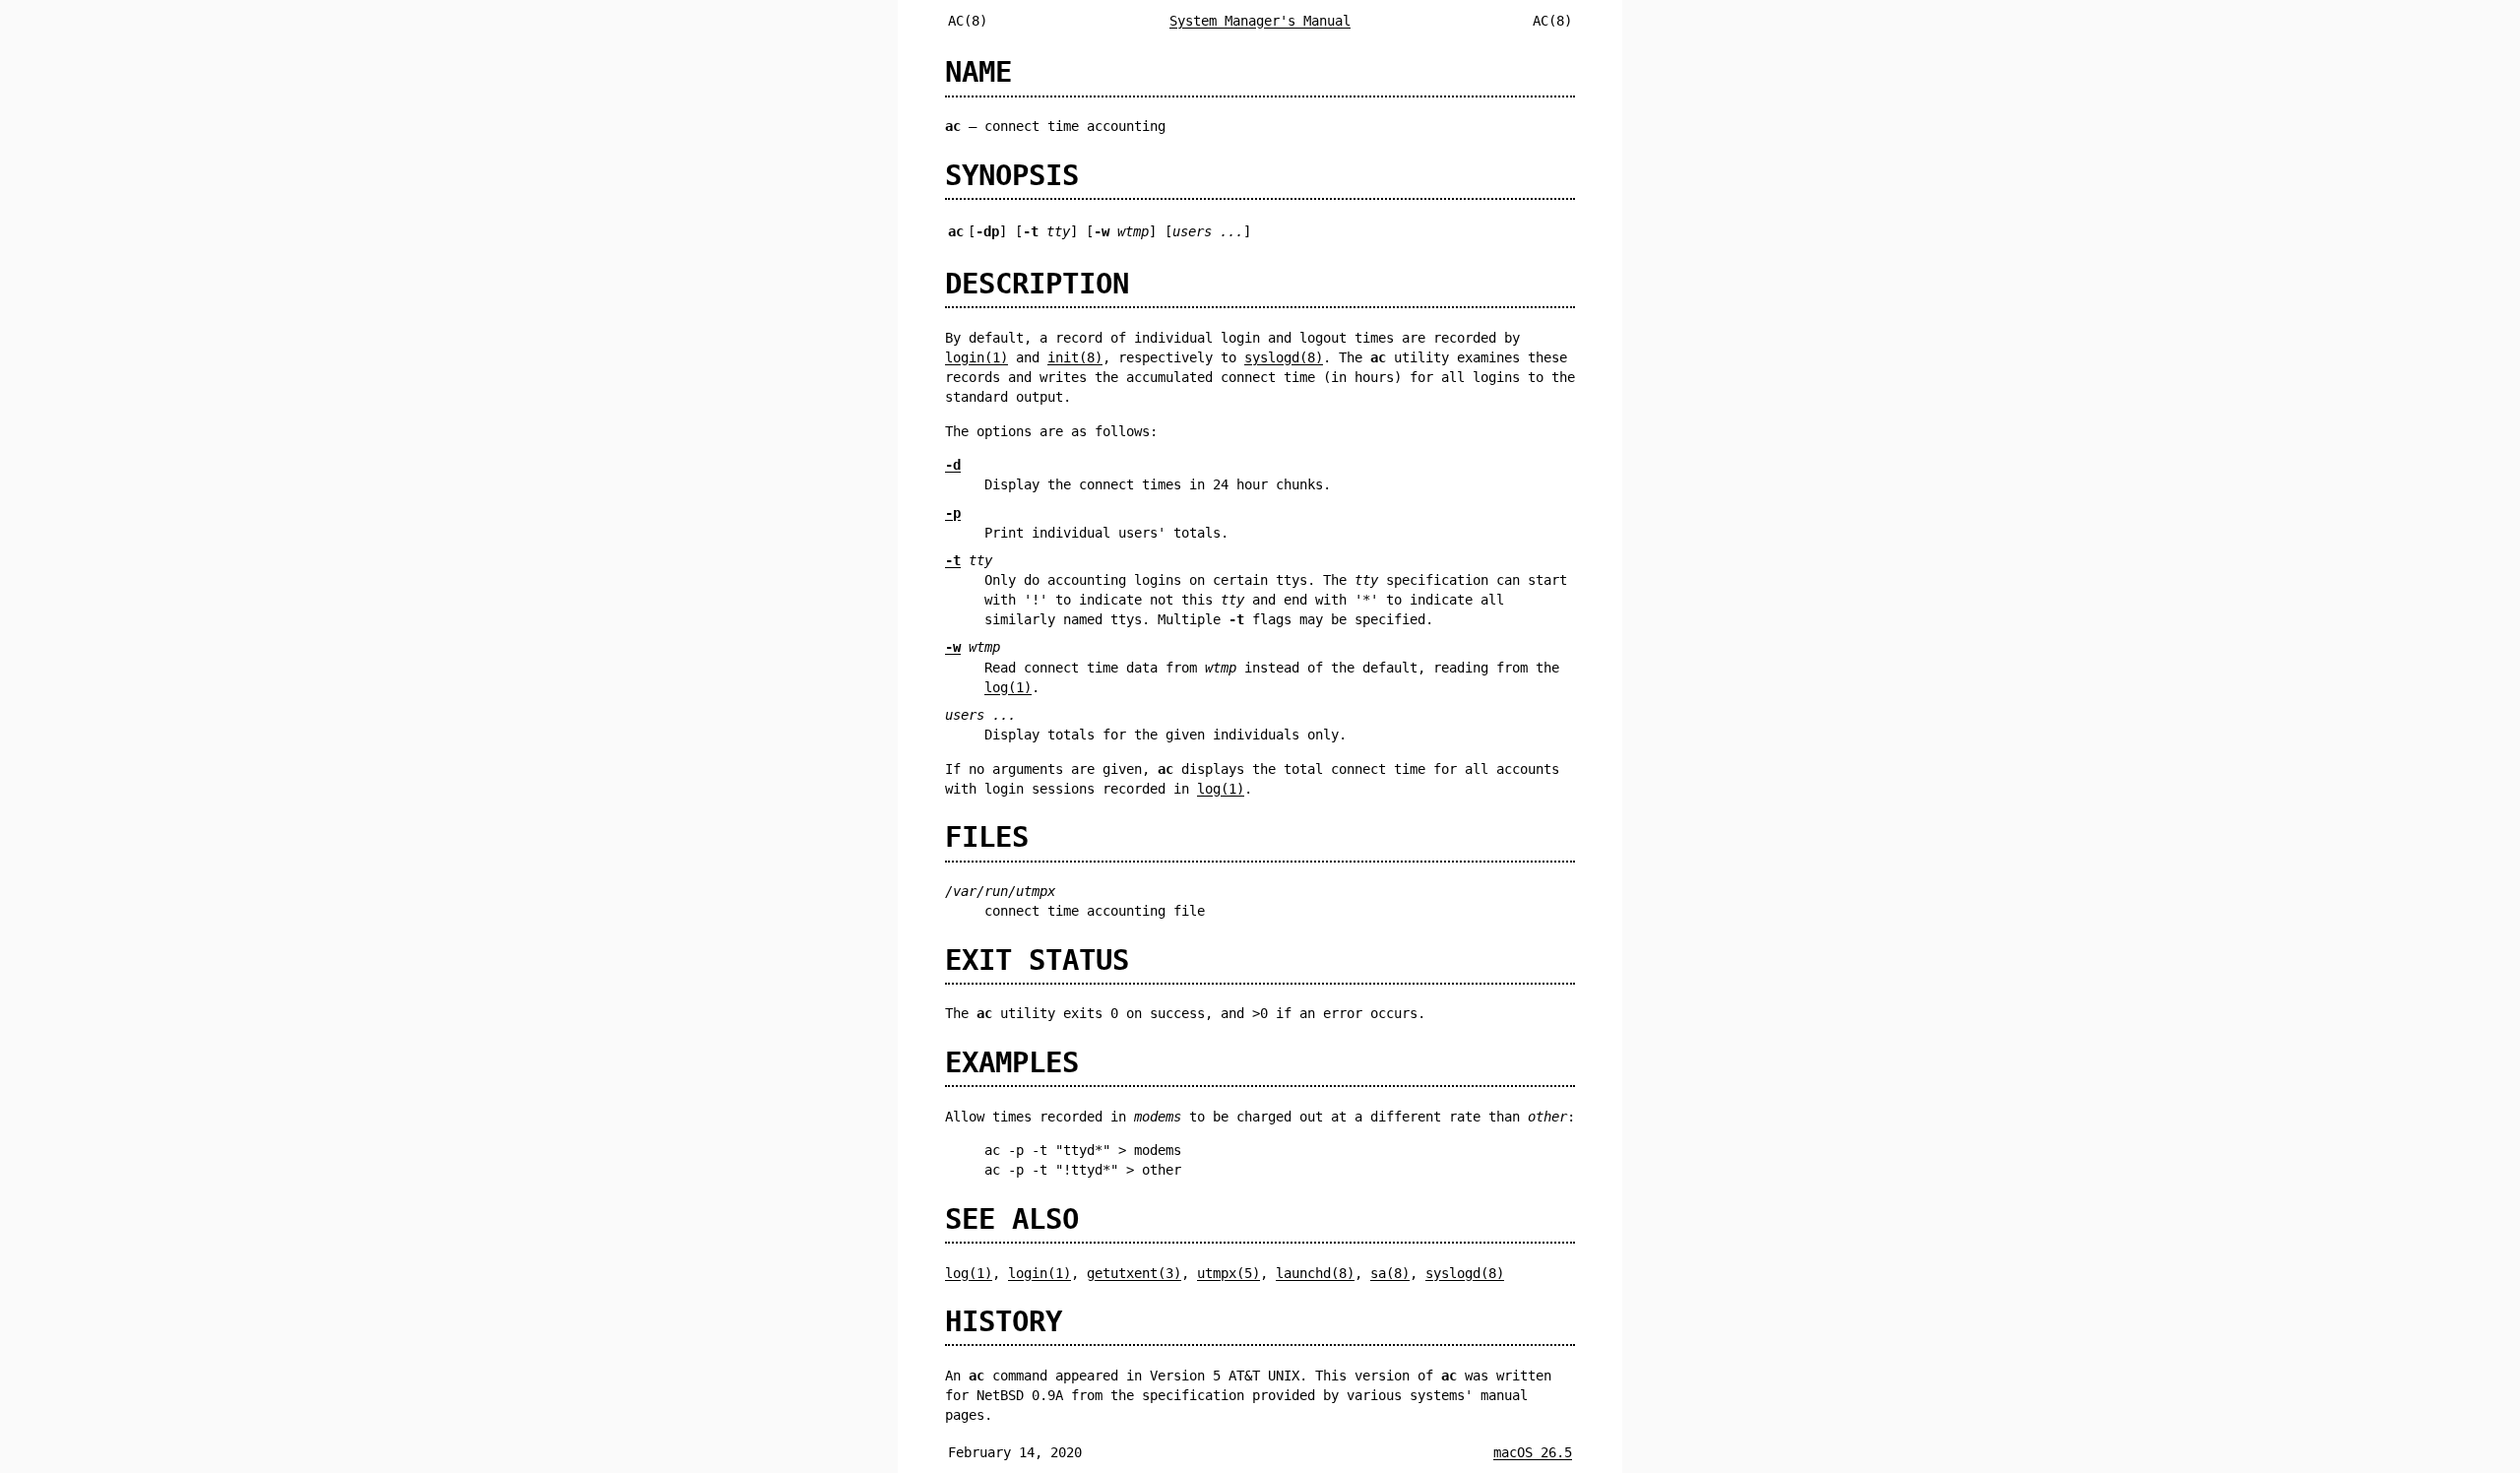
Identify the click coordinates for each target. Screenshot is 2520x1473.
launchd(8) (1315, 1273)
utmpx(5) (1228, 1273)
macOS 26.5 (1533, 1452)
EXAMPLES (1012, 1062)
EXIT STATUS (1037, 960)
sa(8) (1390, 1273)
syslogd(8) (1284, 357)
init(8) (1075, 357)
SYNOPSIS (1012, 175)
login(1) (976, 357)
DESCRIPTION (1037, 284)
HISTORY (1004, 1321)
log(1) (1008, 687)
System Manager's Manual (1260, 21)
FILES (987, 837)
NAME (978, 72)
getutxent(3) (1134, 1273)
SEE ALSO (1012, 1219)
